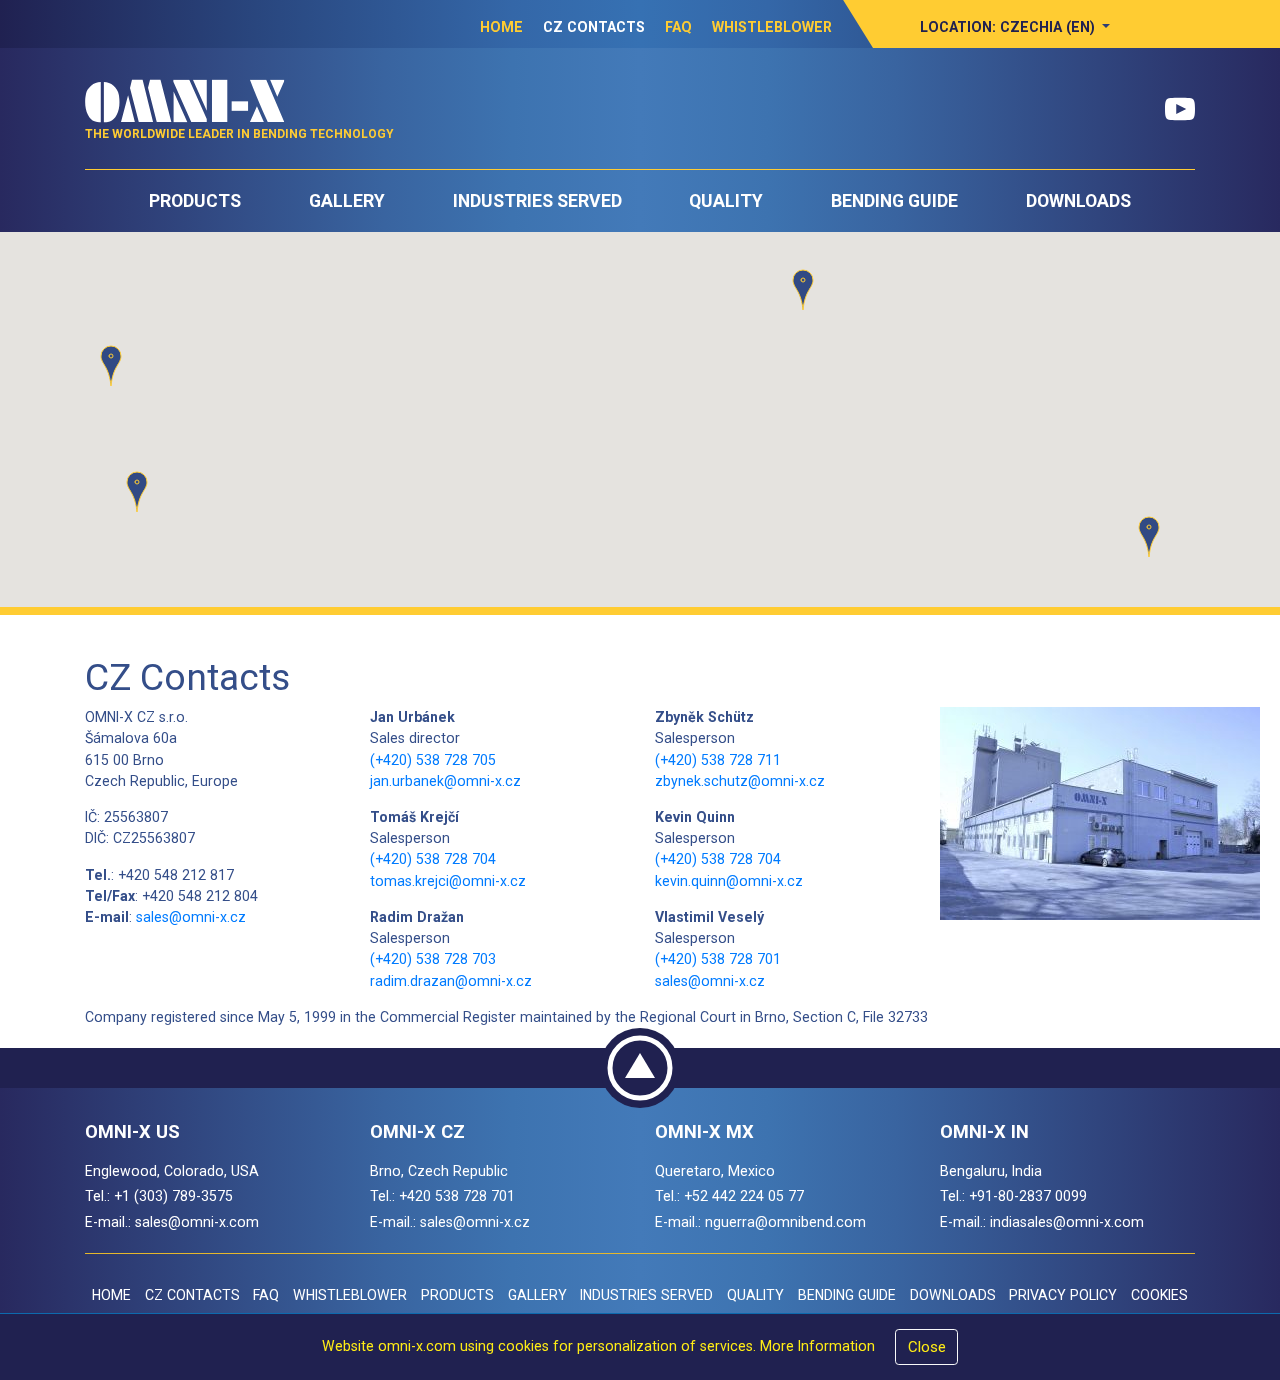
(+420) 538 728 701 (718, 959)
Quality (726, 201)
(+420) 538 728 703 (433, 959)
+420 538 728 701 (457, 1196)
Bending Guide (894, 201)
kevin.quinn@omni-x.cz (729, 881)
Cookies (1159, 1295)
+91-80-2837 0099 (1028, 1196)
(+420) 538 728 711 (718, 760)
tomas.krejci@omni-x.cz (448, 881)
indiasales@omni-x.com (1067, 1222)
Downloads (1078, 201)
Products (195, 201)
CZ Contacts (594, 27)
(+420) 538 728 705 (433, 760)
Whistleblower (772, 27)
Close (927, 1347)
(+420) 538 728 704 (433, 859)
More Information (817, 1346)
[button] (1015, 27)
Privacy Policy (1063, 1295)
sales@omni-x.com (197, 1222)
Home (501, 27)
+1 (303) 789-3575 (173, 1196)
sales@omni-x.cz (191, 917)
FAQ (678, 27)
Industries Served (537, 201)
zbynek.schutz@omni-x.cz (740, 781)
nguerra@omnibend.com (785, 1222)
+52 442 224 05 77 (744, 1196)
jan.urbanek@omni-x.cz (445, 781)
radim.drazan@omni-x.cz (451, 981)
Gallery (347, 201)
